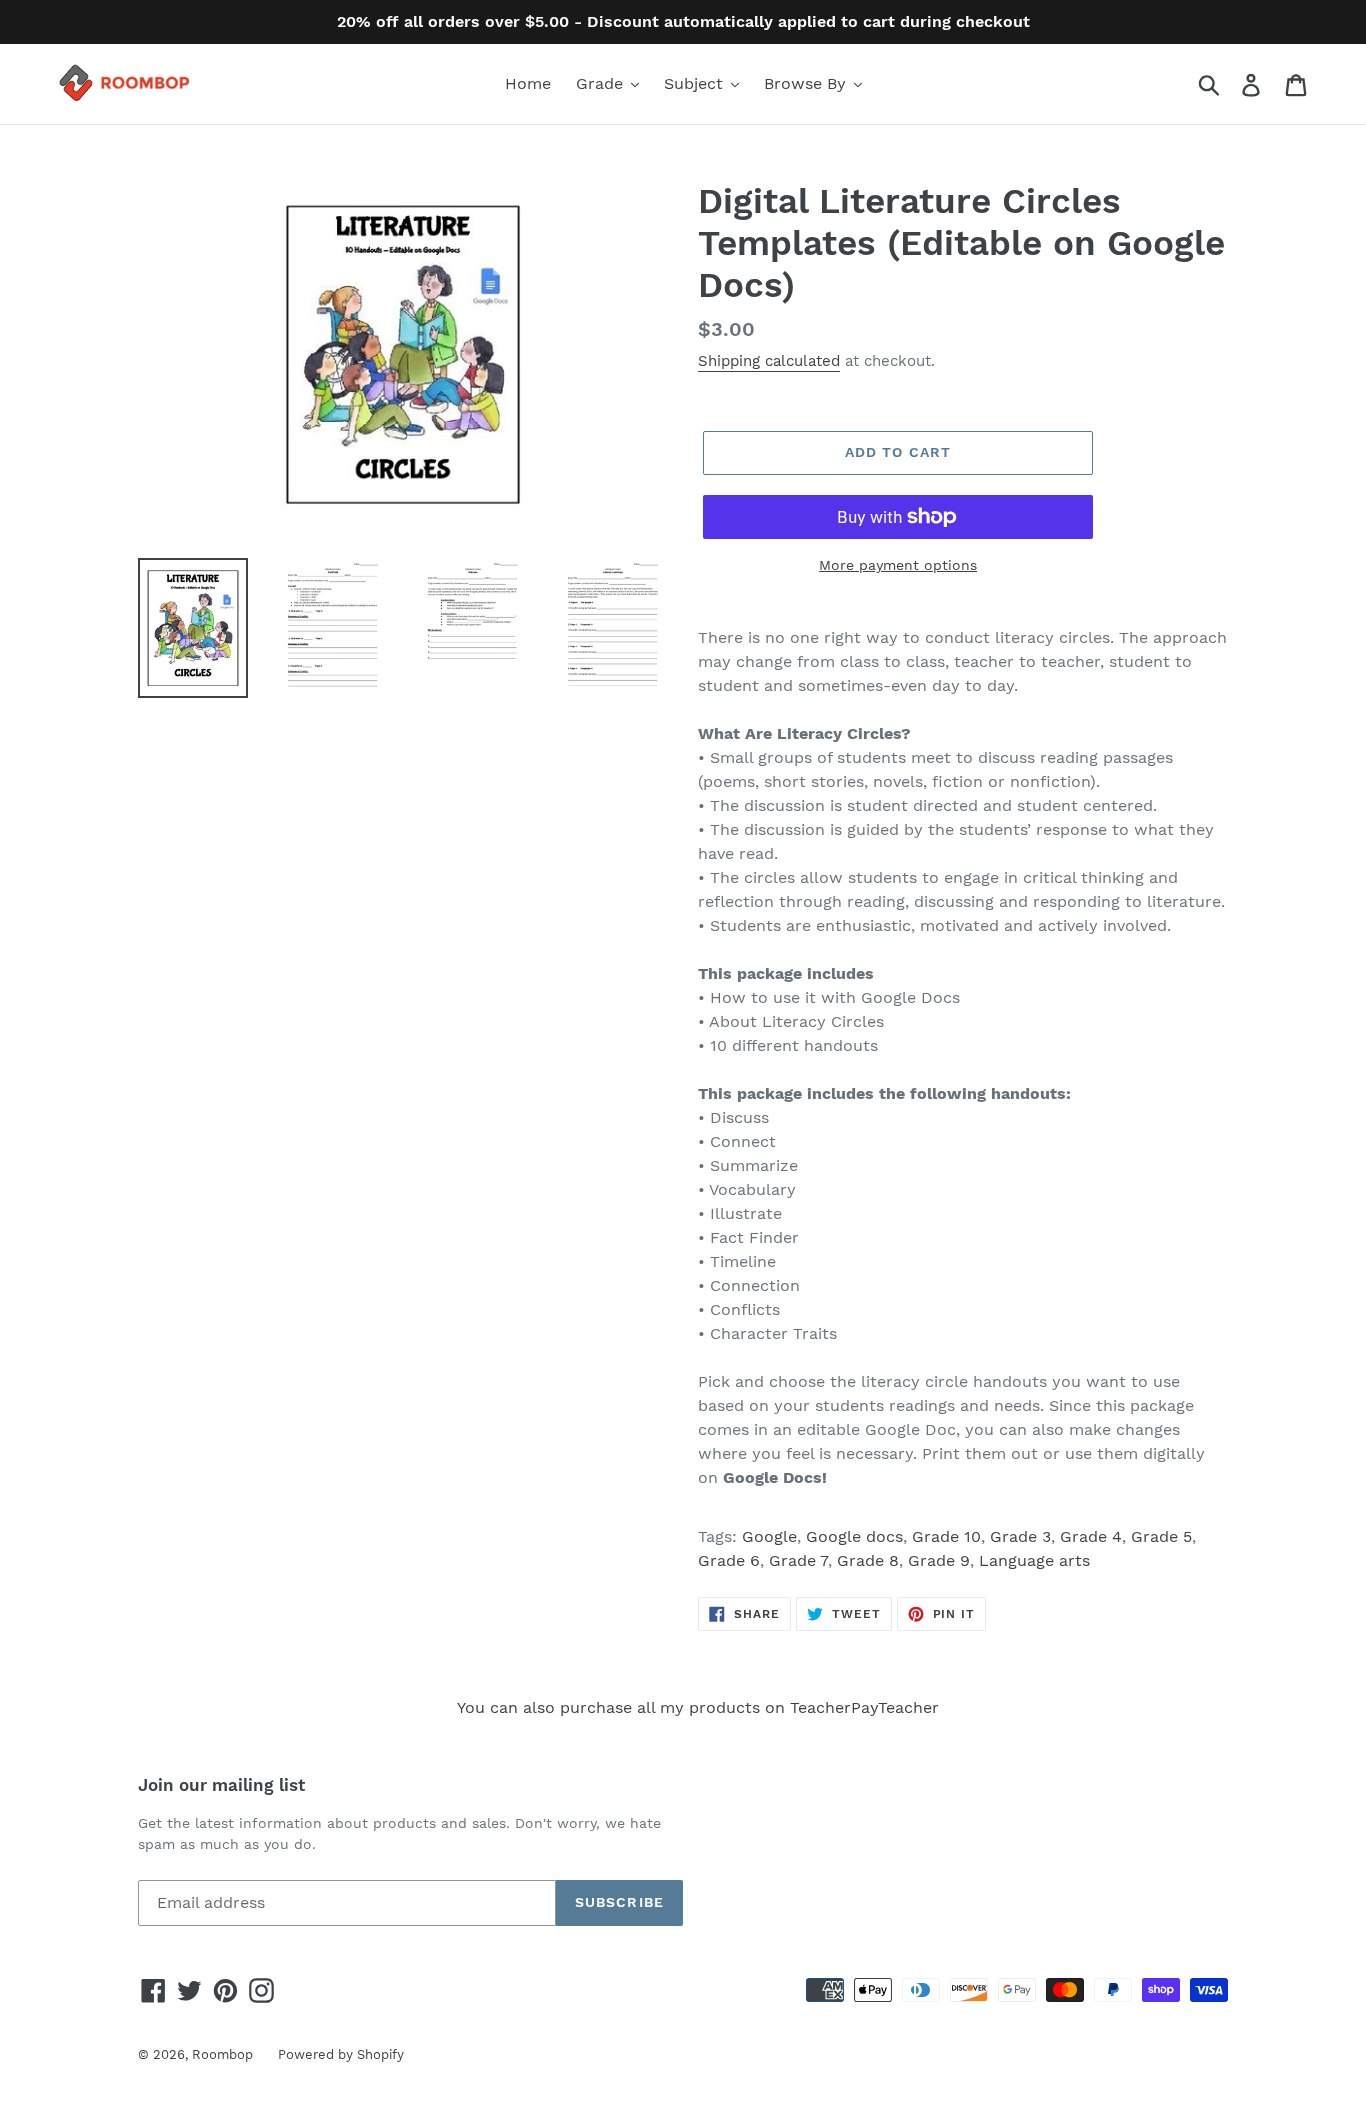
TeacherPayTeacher (864, 1707)
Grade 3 (1020, 1536)
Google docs (854, 1536)
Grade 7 (798, 1560)
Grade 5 (1161, 1536)
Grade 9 (939, 1560)
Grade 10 (946, 1536)
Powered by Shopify (341, 2054)
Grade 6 (729, 1560)
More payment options (898, 565)
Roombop (222, 2054)
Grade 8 (868, 1560)
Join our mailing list (221, 1785)
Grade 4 (1091, 1536)
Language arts (1034, 1560)
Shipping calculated (769, 361)
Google (769, 1536)
